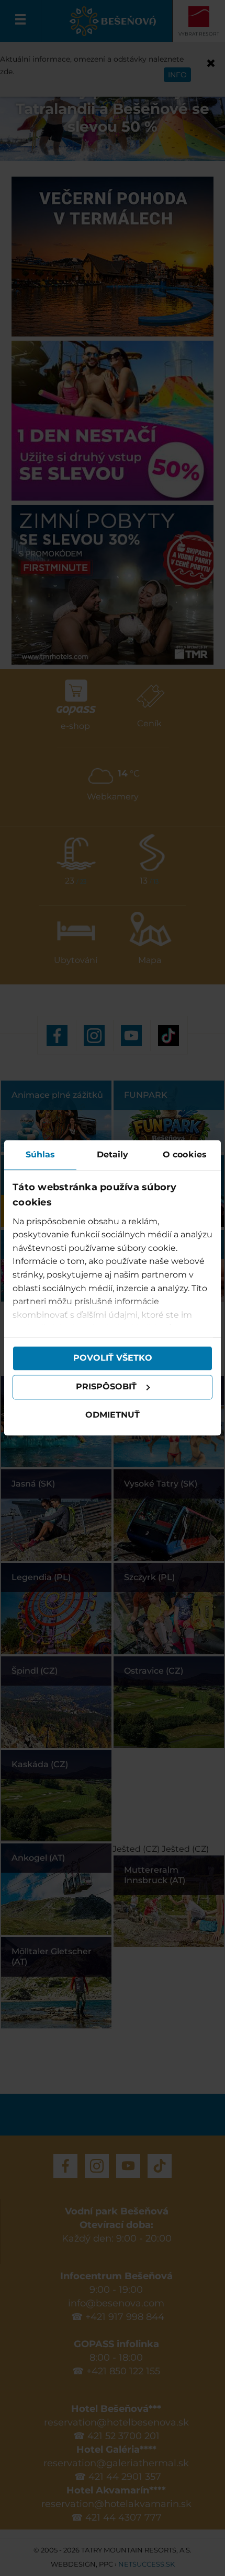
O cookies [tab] (185, 1154)
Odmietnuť (113, 1415)
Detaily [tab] (113, 1154)
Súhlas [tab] (41, 1154)
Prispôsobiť (106, 1387)
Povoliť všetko (113, 1358)
